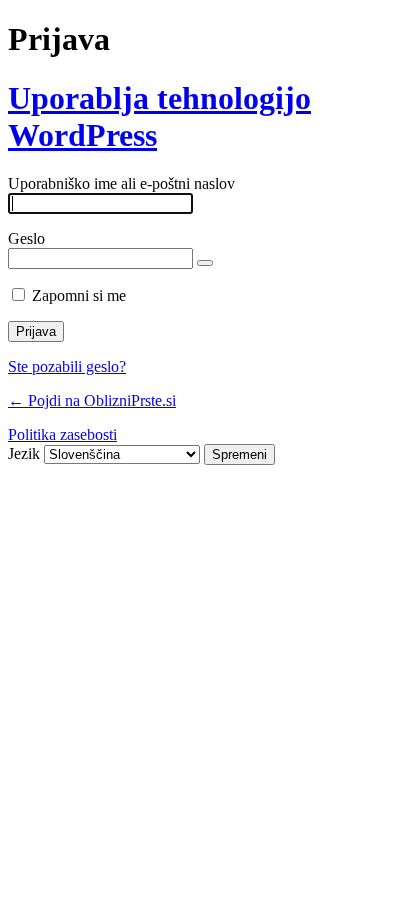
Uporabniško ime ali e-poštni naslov (121, 183)
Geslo (26, 238)
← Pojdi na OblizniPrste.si (92, 400)
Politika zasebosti (62, 434)
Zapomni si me (79, 295)
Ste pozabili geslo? (67, 366)
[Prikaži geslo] (205, 263)
